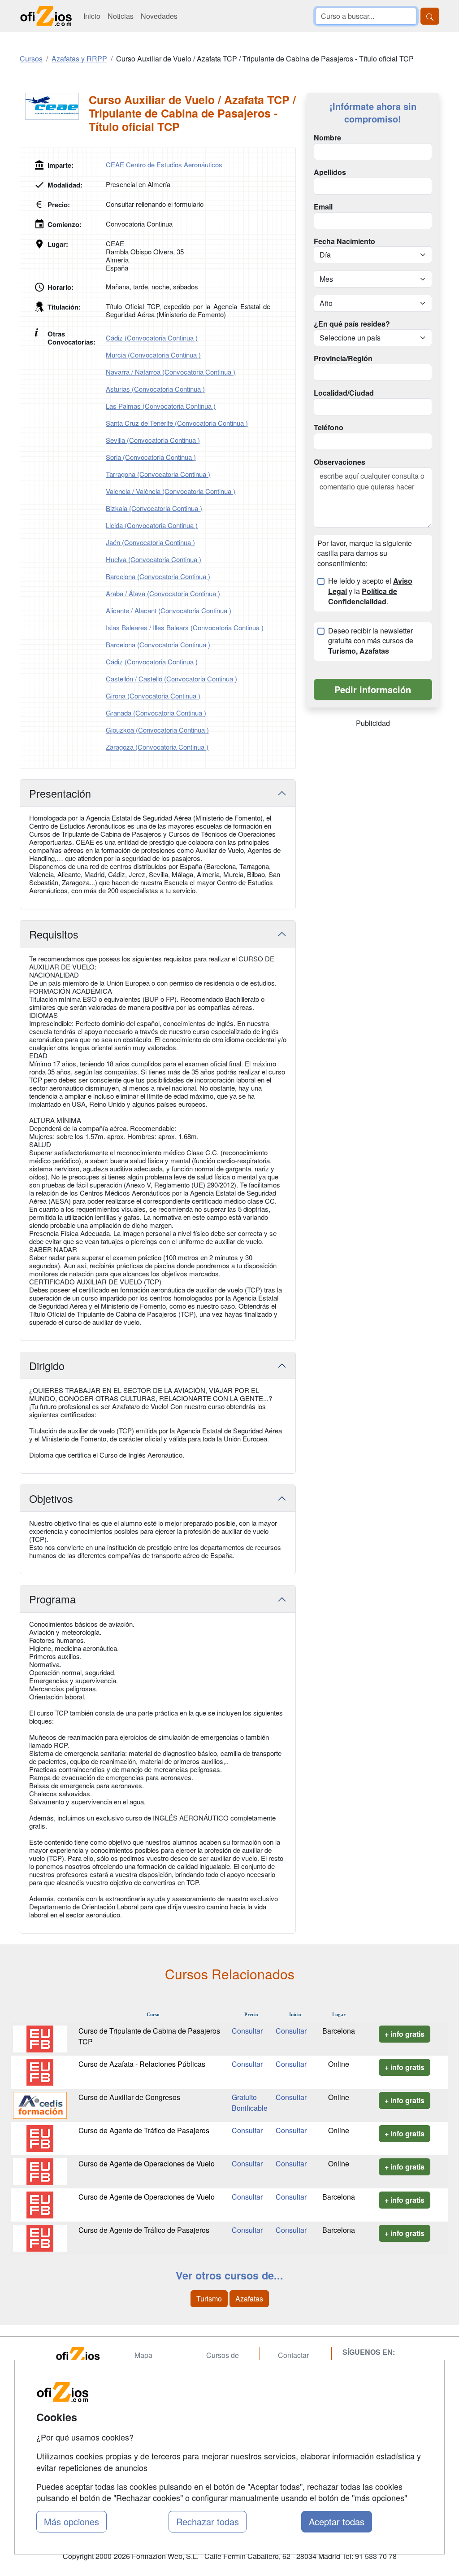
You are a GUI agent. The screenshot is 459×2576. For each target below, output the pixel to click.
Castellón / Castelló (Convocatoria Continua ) (171, 679)
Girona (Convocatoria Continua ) (153, 696)
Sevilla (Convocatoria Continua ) (153, 440)
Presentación (60, 793)
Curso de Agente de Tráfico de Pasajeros (144, 2130)
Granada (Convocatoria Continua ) (156, 713)
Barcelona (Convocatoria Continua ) (158, 576)
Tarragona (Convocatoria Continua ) (158, 474)
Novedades (159, 16)
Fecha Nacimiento (344, 241)
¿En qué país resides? (352, 324)
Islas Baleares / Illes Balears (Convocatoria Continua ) (185, 627)
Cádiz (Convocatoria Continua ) (152, 338)
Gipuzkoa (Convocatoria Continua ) (157, 730)
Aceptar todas (337, 2521)
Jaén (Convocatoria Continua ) (150, 542)
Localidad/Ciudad (344, 393)
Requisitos (54, 934)
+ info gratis (405, 2034)
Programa (52, 1599)
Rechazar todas (208, 2521)
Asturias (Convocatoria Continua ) (155, 389)
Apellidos (330, 172)
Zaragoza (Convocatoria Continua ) (157, 747)
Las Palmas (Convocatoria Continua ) (161, 406)
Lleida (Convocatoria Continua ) (152, 525)
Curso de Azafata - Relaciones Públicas (142, 2064)
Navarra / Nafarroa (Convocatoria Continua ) (171, 372)
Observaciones (340, 462)
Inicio (92, 16)
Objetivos (51, 1498)
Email (323, 207)
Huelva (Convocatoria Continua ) (154, 559)
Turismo (209, 2299)
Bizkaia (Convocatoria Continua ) (154, 508)
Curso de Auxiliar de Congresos (129, 2097)
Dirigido (47, 1366)
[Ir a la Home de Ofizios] (86, 2356)
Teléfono (329, 428)
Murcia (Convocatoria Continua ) (153, 355)
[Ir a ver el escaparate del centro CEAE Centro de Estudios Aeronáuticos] (54, 106)
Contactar (293, 2355)
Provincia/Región (343, 358)
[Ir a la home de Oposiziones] (46, 16)
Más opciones (71, 2521)
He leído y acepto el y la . (370, 591)
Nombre (327, 138)
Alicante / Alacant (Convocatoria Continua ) (169, 610)
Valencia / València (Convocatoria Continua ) (171, 491)
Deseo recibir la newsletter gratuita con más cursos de (371, 641)
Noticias (121, 16)
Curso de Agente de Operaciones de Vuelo (147, 2163)
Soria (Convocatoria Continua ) (151, 457)
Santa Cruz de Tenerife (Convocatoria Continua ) (177, 423)
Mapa (143, 2355)
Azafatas (249, 2299)
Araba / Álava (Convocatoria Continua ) (163, 593)
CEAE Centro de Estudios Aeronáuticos (164, 164)
